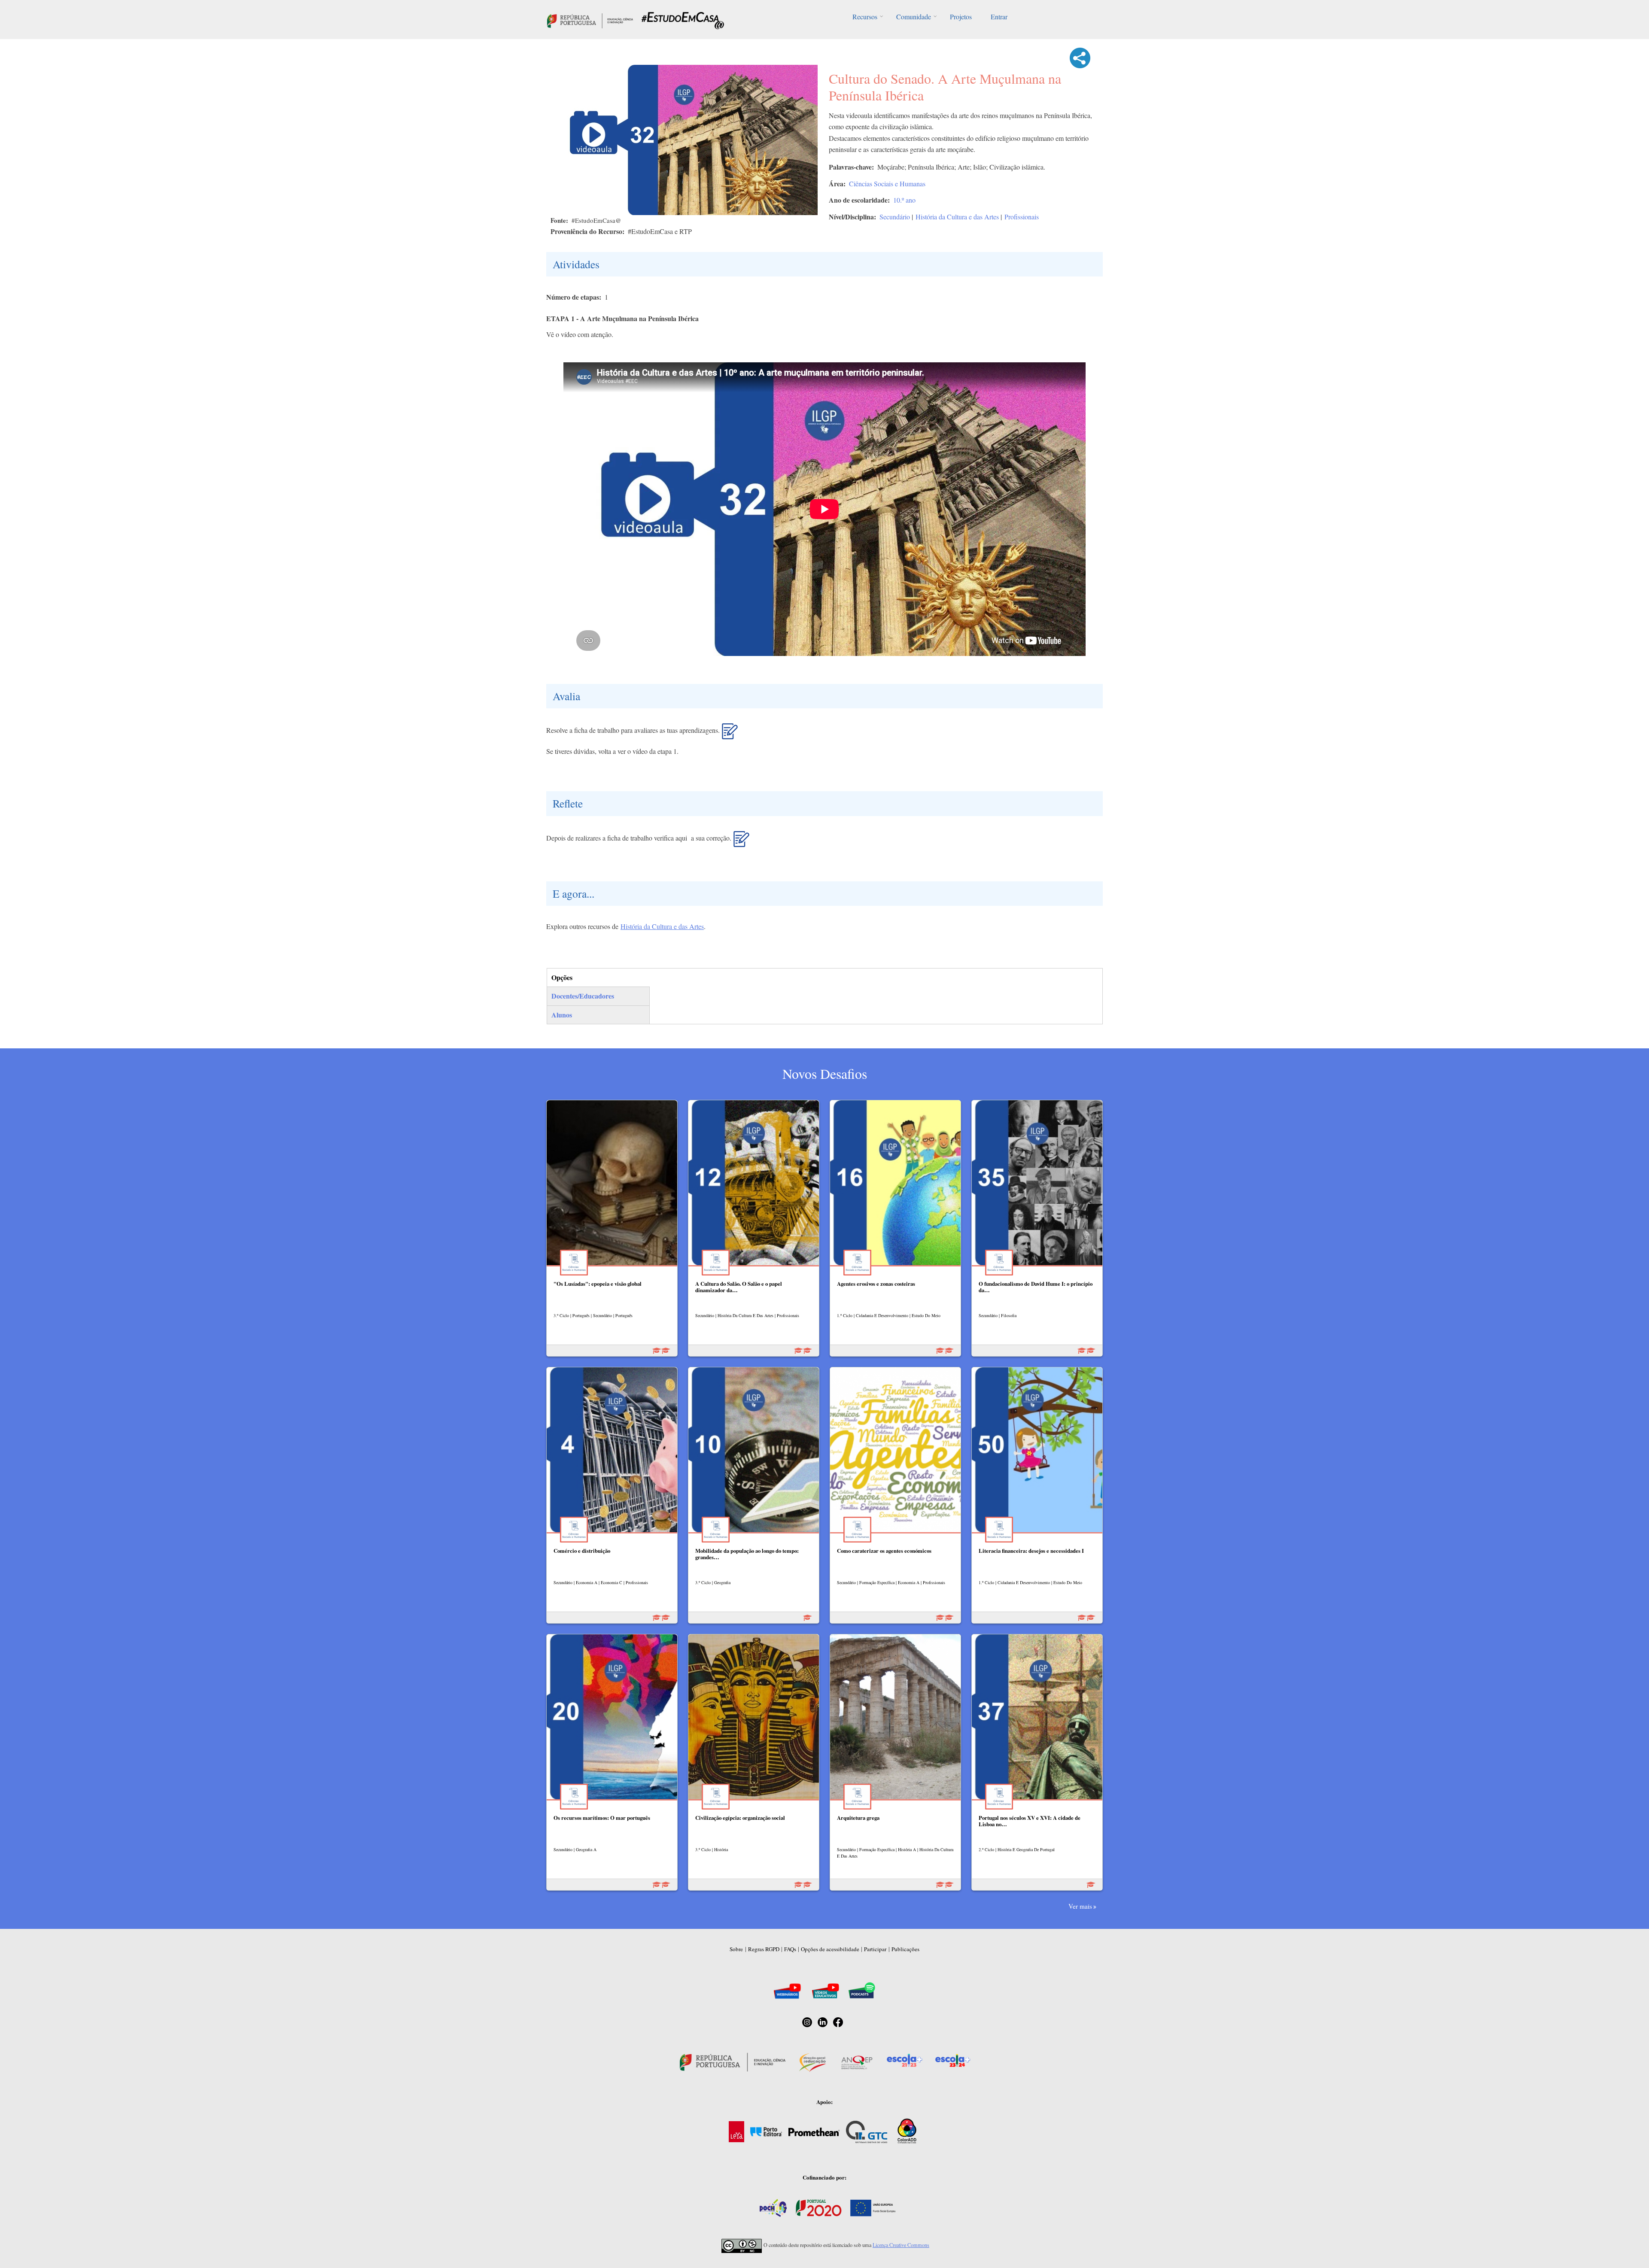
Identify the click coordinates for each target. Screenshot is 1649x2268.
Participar (875, 1949)
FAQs (790, 1949)
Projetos (961, 17)
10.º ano (904, 200)
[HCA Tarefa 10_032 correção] (741, 842)
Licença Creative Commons (901, 2245)
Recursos (865, 17)
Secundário (895, 217)
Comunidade (914, 17)
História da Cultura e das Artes (957, 217)
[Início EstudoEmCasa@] (590, 20)
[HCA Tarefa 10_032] (730, 735)
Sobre (736, 1949)
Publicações (905, 1949)
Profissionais (1022, 217)
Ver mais (1080, 1906)
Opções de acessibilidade (830, 1949)
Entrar (999, 17)
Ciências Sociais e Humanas (887, 184)
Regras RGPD (764, 1949)
